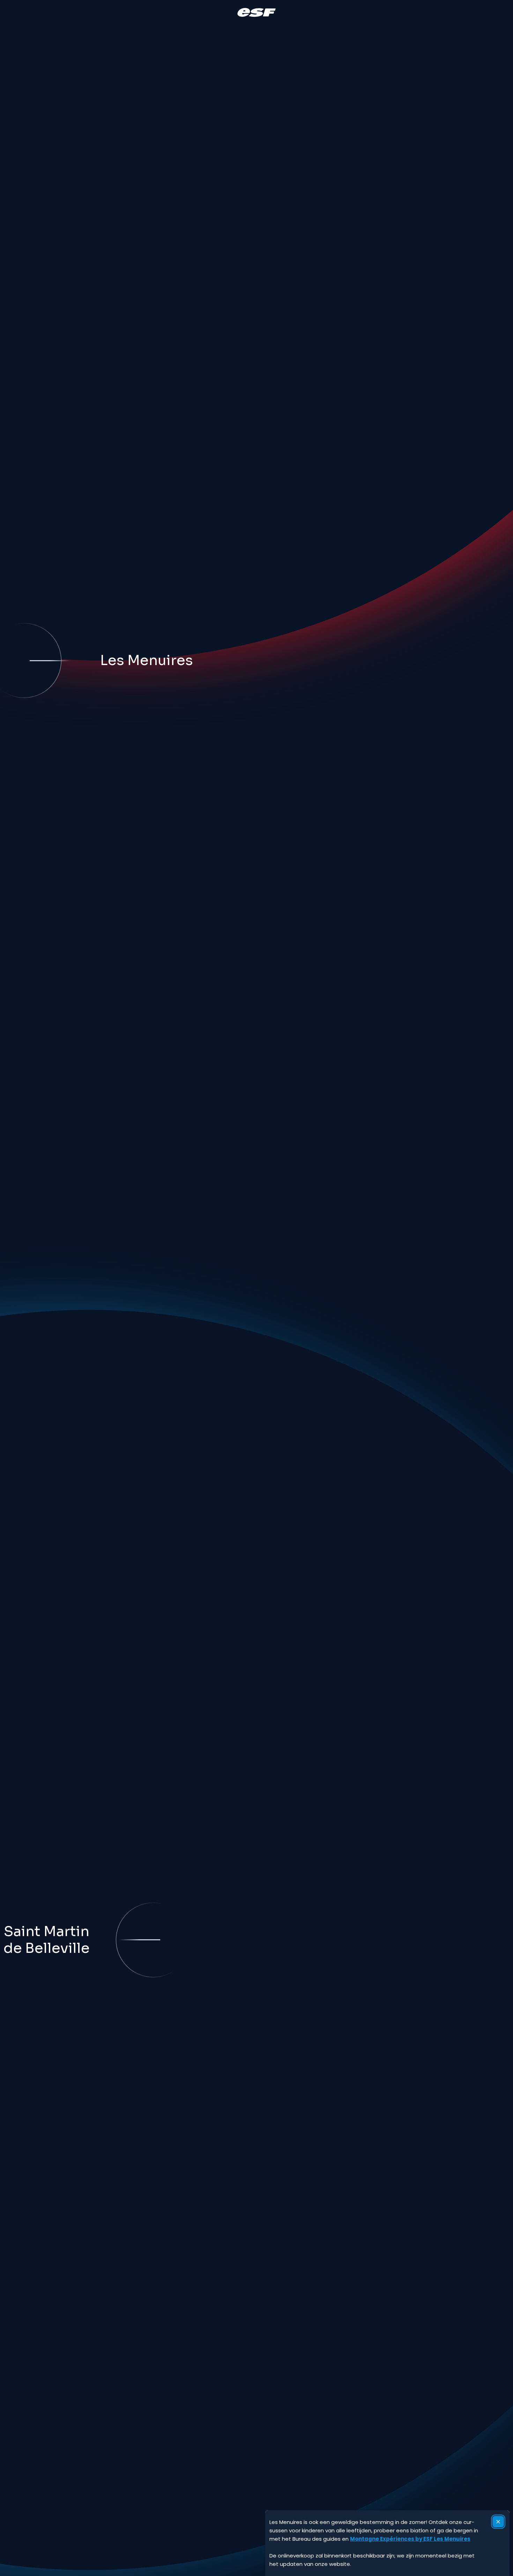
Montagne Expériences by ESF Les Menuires (410, 2539)
